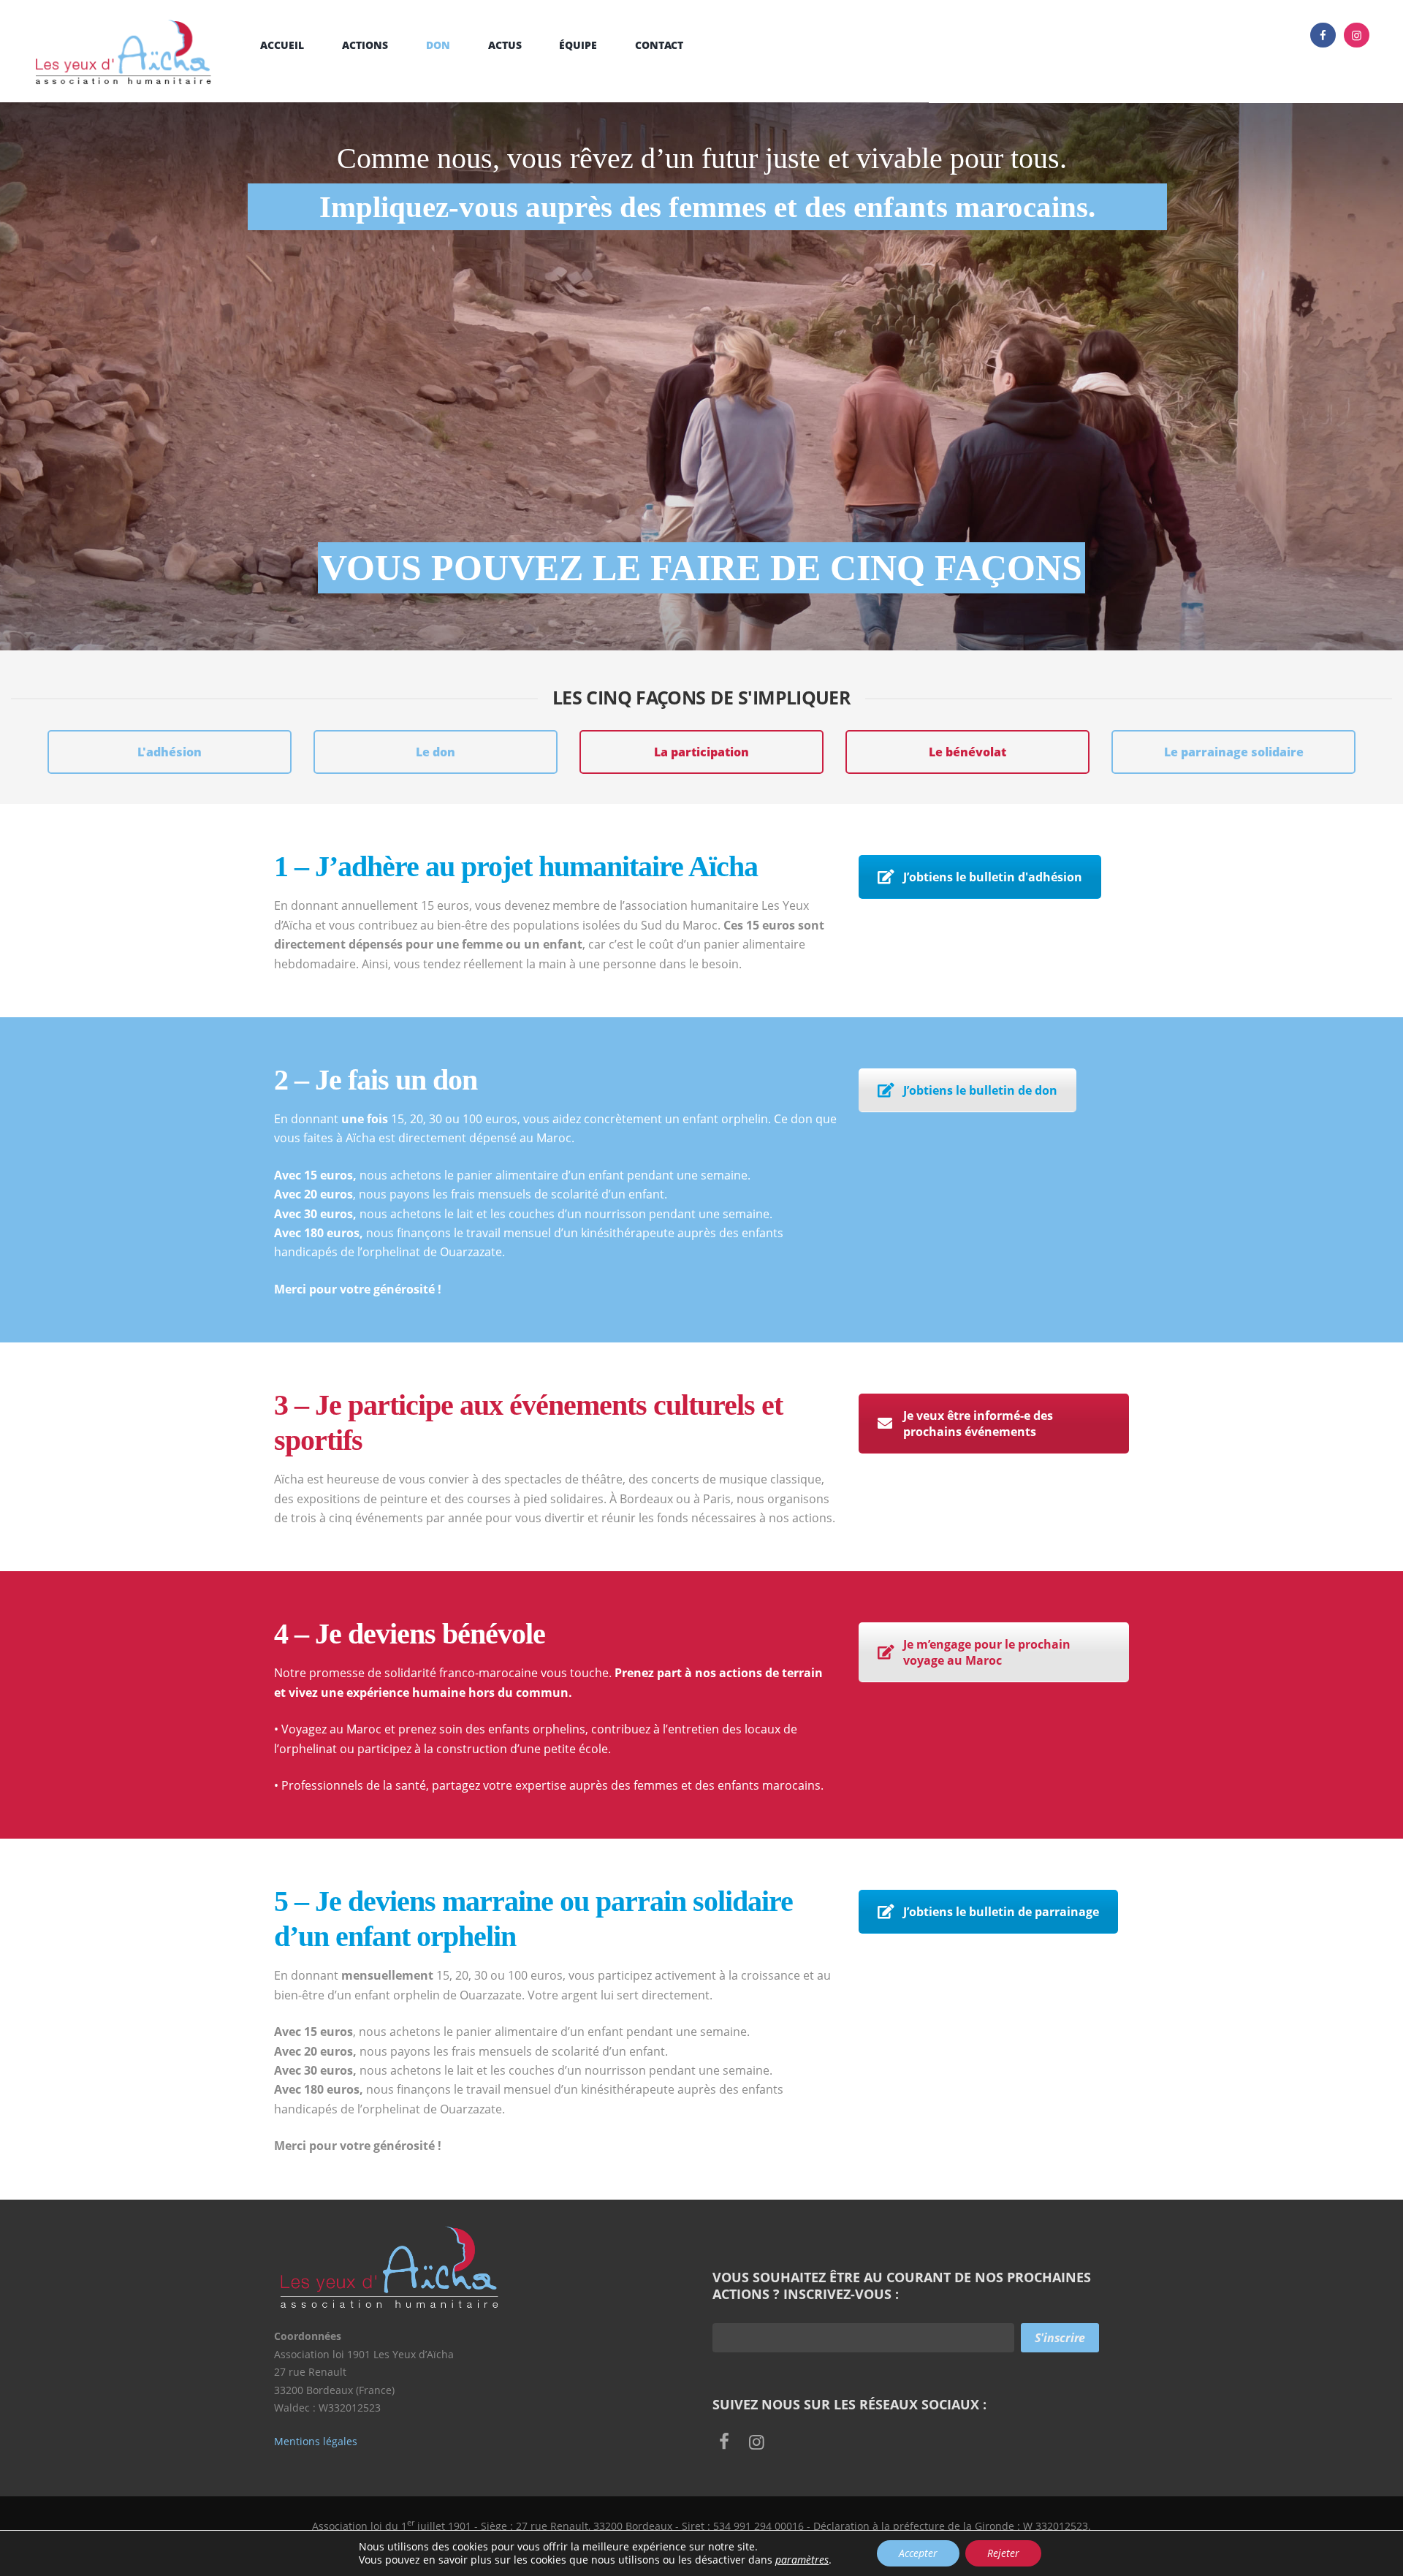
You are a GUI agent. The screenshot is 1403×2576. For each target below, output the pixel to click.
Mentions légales (316, 2441)
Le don (436, 752)
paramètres (802, 2560)
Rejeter (1003, 2553)
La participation (701, 752)
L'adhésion (170, 752)
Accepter (918, 2553)
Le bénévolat (967, 752)
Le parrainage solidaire (1234, 752)
